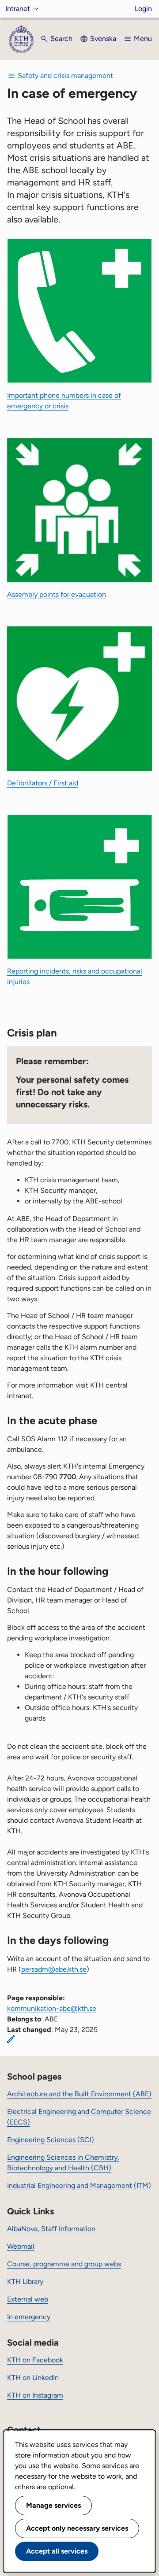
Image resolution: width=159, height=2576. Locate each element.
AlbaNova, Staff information (51, 2229)
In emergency (29, 2317)
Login (143, 9)
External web (28, 2299)
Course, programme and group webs (64, 2264)
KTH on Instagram (35, 2395)
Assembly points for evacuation (57, 594)
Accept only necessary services (77, 2528)
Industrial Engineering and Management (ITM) (79, 2186)
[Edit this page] (11, 2039)
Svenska (103, 39)
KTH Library (25, 2282)
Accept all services (57, 2551)
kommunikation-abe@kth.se (52, 2008)
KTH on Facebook (35, 2360)
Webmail (21, 2246)
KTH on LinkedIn (33, 2378)
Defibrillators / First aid (43, 783)
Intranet (18, 9)
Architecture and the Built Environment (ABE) (79, 2094)
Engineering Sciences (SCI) (51, 2140)
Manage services (53, 2505)
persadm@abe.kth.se (54, 1969)
